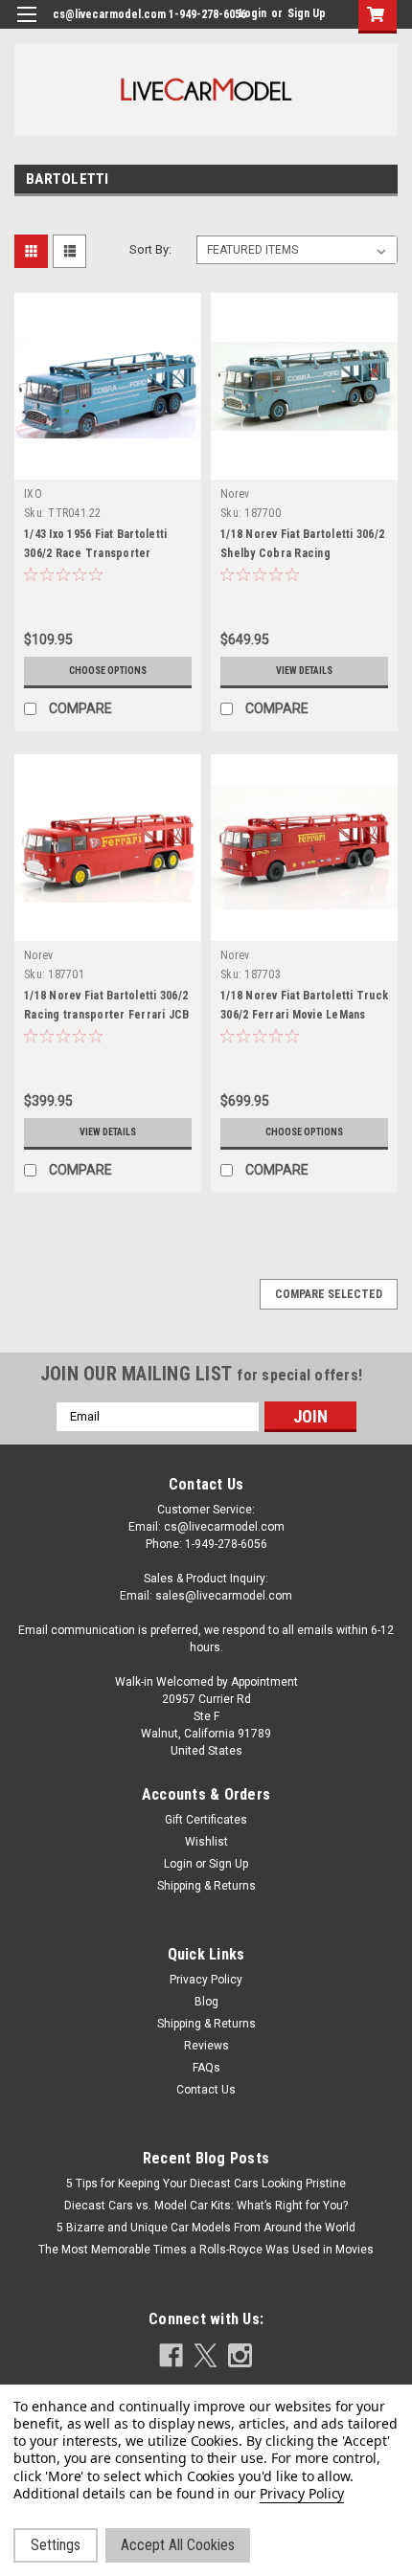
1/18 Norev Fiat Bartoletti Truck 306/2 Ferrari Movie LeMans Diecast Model (304, 1015)
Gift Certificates (206, 1820)
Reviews (206, 2046)
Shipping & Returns (206, 1886)
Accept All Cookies (178, 2545)
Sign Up (307, 13)
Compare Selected (329, 1294)
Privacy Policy (206, 1980)
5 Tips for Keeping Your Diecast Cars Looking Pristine (206, 2184)
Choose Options (108, 671)
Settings (56, 2545)
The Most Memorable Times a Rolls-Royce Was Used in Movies (206, 2250)
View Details (304, 671)
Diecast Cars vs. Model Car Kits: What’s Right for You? (206, 2206)
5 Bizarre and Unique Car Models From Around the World (206, 2228)
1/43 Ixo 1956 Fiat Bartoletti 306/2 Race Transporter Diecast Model (95, 553)
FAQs (206, 2068)
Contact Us (206, 2090)
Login (252, 13)
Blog (206, 2002)
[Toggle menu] (26, 26)
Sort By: (150, 249)
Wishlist (206, 1842)
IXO (33, 494)
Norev (235, 494)
